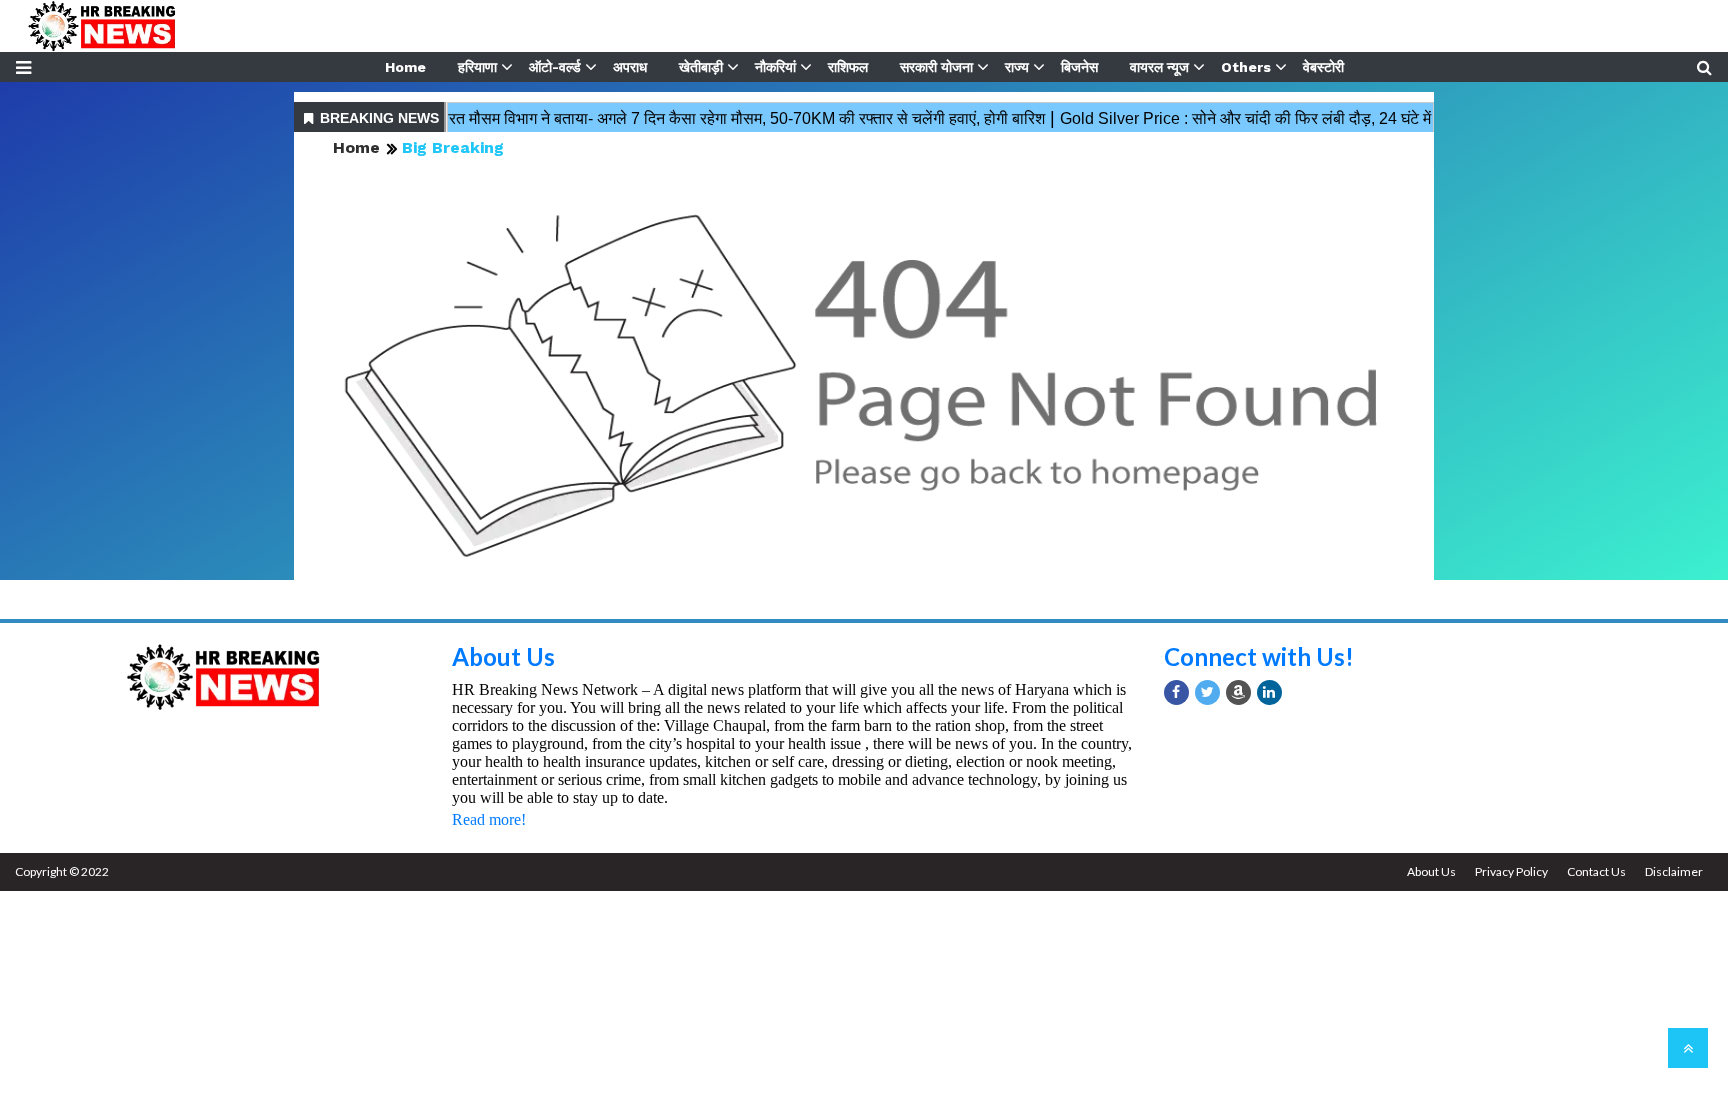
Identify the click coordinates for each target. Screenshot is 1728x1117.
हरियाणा (477, 67)
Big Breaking (453, 147)
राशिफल (848, 67)
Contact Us (1596, 871)
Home (405, 67)
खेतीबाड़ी (701, 67)
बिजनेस (1079, 67)
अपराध (630, 67)
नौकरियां (775, 67)
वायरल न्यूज (1159, 67)
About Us (503, 656)
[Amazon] (1238, 692)
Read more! (489, 819)
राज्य (1017, 67)
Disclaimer (1674, 871)
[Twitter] (1207, 692)
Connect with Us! (1259, 656)
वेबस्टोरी (1323, 67)
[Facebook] (1176, 692)
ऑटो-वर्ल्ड (555, 67)
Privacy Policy (1511, 871)
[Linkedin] (1269, 692)
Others (1246, 67)
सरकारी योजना (936, 67)
